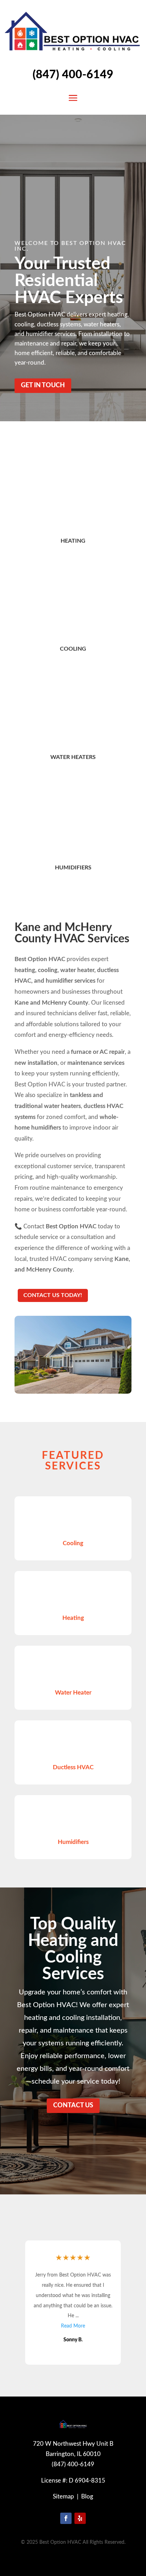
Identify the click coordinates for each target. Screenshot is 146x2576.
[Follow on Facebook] (66, 2518)
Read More (73, 2316)
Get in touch (43, 385)
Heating (73, 541)
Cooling (73, 649)
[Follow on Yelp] (80, 2518)
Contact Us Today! (53, 1295)
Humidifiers (73, 868)
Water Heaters (73, 757)
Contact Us (73, 2106)
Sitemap (63, 2497)
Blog (87, 2497)
